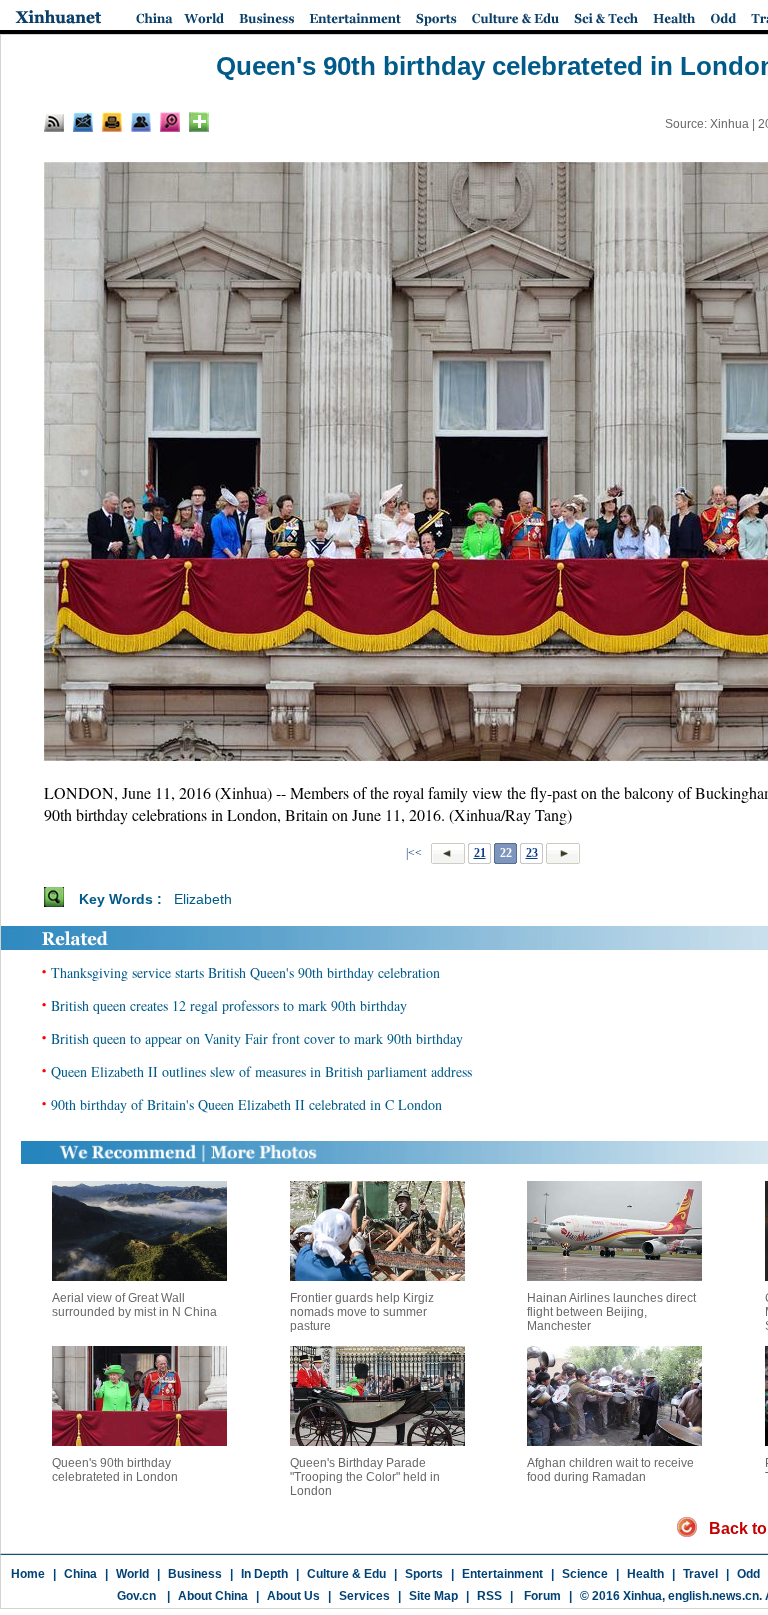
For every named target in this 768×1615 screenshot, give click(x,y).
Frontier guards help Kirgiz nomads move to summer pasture (362, 1312)
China (80, 1574)
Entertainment (502, 1574)
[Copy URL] (141, 122)
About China (213, 1596)
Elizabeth (203, 899)
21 (480, 853)
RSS (489, 1596)
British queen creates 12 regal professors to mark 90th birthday (229, 1005)
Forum (541, 1596)
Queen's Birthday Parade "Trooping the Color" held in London (365, 1477)
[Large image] (170, 122)
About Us (293, 1596)
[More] (199, 122)
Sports (424, 1574)
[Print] (112, 122)
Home (28, 1574)
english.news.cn (713, 1596)
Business (195, 1574)
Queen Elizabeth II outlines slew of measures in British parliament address (261, 1071)
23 (532, 853)
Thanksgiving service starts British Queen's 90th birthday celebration (245, 972)
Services (364, 1596)
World (132, 1574)
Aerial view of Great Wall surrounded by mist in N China (134, 1305)
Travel (700, 1574)
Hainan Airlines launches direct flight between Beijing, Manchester (611, 1312)
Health (645, 1574)
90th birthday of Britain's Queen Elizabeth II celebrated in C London (246, 1104)
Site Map (433, 1596)
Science (585, 1574)
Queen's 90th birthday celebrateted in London (115, 1470)
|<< (414, 853)
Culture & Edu (346, 1574)
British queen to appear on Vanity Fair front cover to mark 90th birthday (257, 1038)
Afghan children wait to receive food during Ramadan (610, 1470)
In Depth (264, 1574)
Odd (748, 1574)
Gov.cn (136, 1596)
